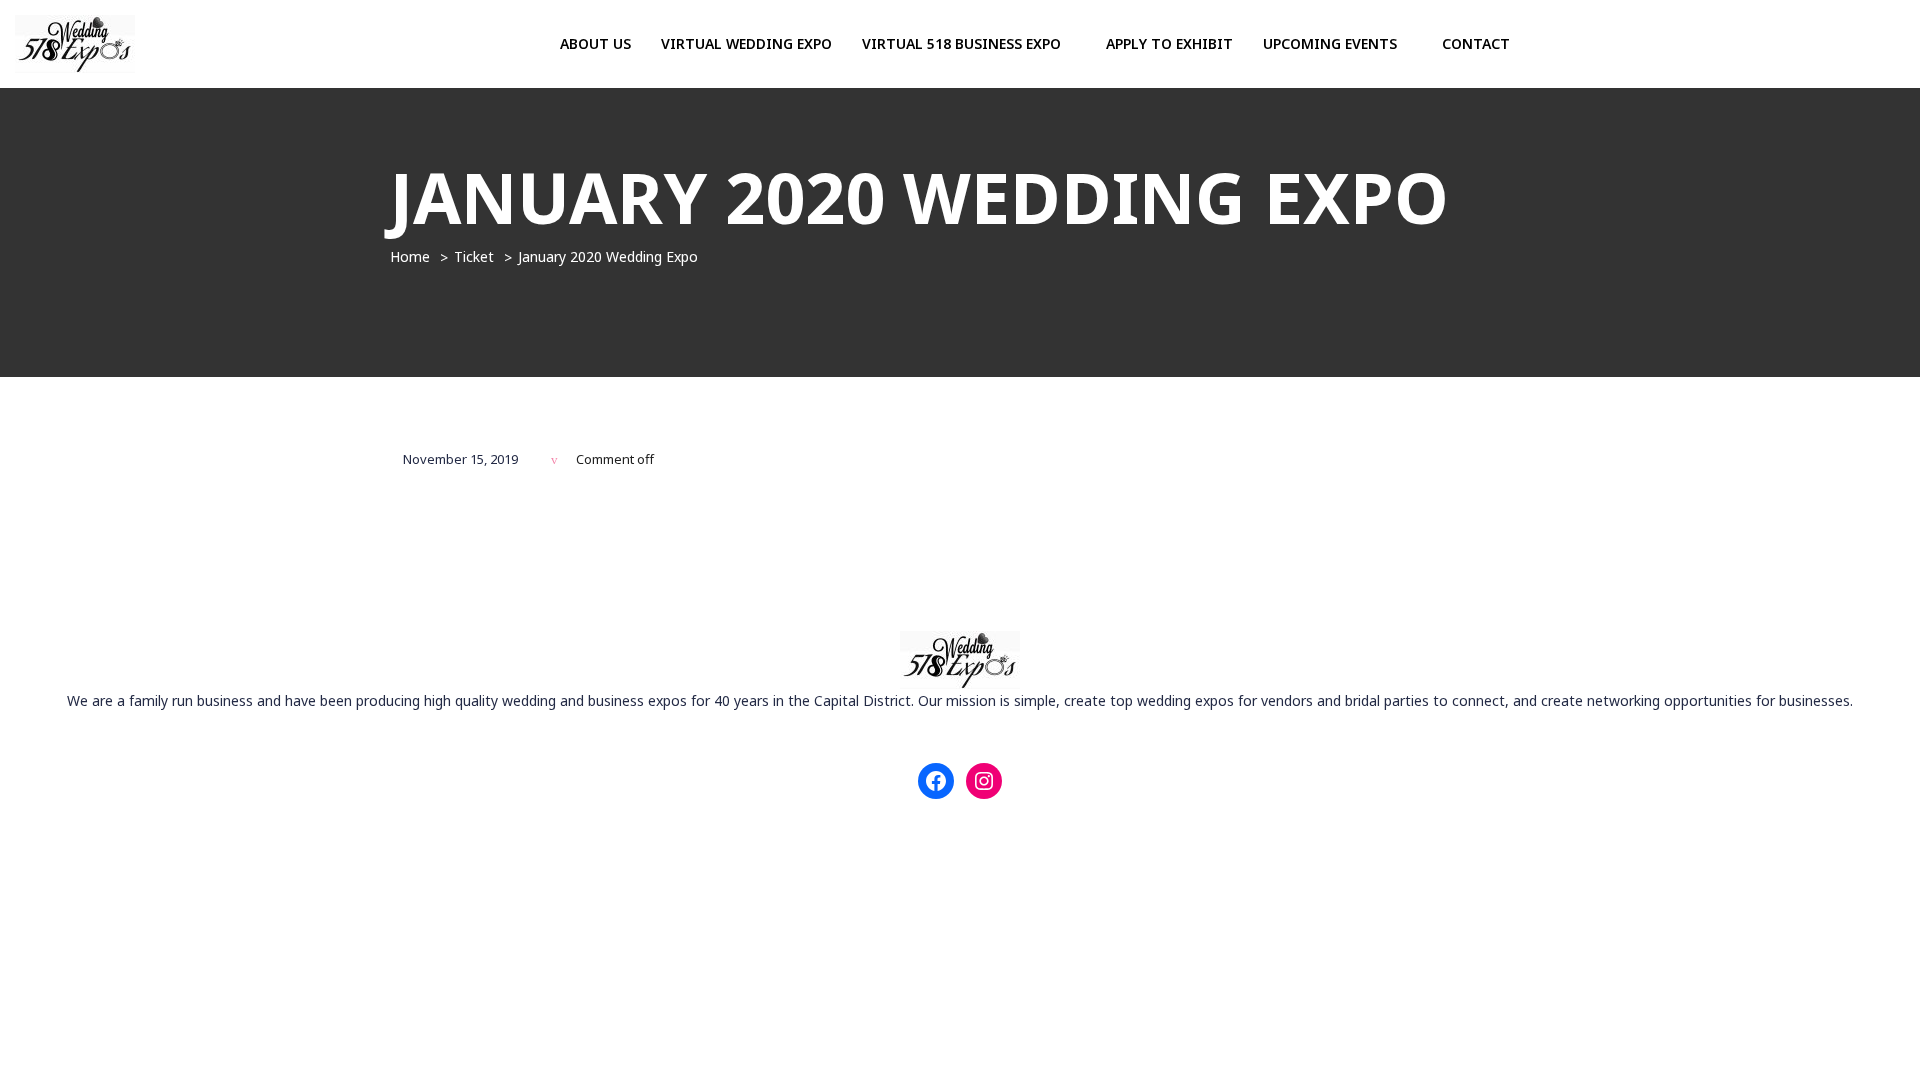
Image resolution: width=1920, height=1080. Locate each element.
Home (410, 256)
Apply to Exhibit (1169, 43)
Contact (1476, 43)
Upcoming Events (1332, 43)
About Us (595, 43)
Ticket (474, 256)
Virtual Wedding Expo (746, 43)
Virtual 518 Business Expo (963, 43)
